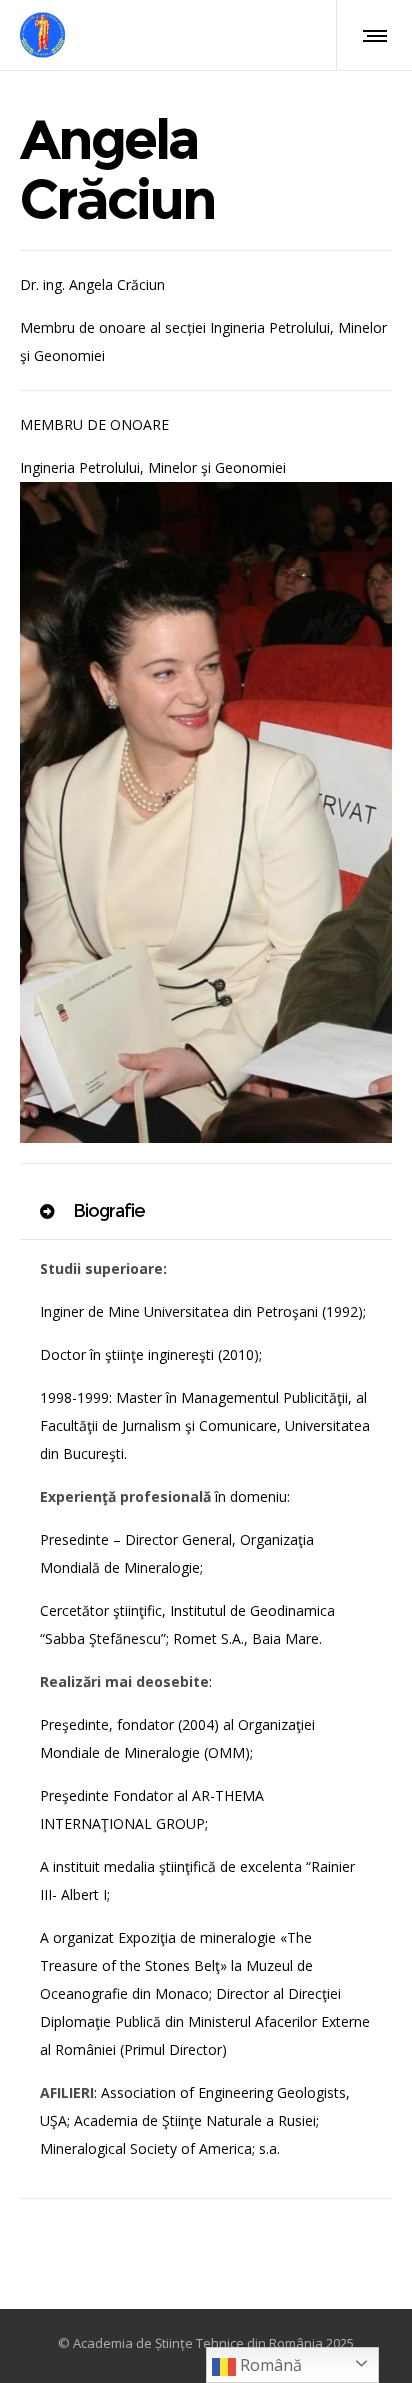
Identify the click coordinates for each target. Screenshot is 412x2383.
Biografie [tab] (107, 1211)
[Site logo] (42, 35)
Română (269, 2365)
